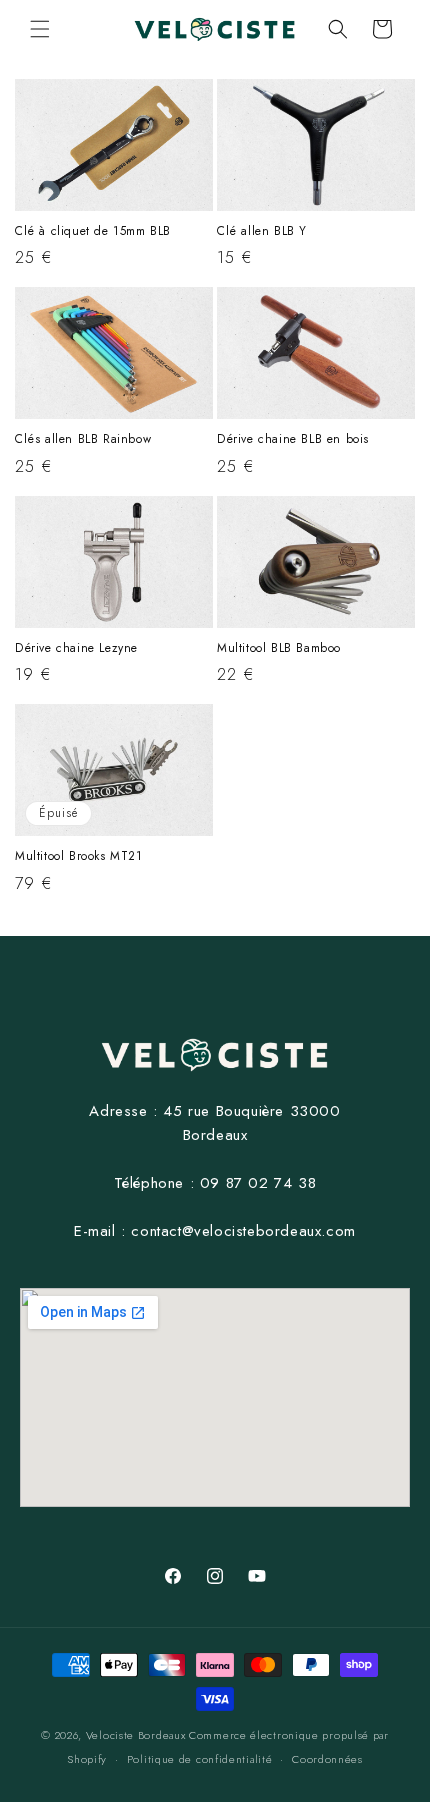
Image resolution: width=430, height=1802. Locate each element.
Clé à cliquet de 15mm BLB (93, 232)
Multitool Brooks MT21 (79, 857)
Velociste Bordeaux (136, 1735)
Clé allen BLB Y (262, 232)
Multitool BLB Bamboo (279, 649)
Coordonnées (327, 1759)
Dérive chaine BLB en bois (293, 440)
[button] (40, 29)
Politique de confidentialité (200, 1759)
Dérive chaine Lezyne (76, 649)
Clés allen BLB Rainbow (83, 440)
